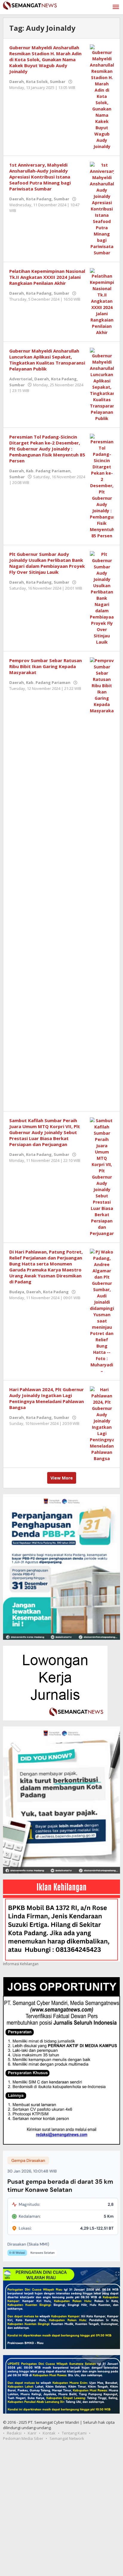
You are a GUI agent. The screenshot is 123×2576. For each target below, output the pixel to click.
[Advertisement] (61, 2512)
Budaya (17, 1292)
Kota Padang (39, 199)
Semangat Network (67, 2438)
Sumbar (58, 81)
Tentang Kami (74, 2433)
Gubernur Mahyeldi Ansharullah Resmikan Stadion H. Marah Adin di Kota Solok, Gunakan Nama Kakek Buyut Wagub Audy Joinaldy (45, 59)
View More (62, 1478)
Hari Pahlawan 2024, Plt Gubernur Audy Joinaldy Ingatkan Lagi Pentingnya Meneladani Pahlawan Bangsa (47, 1398)
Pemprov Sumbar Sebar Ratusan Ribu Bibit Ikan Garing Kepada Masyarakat (46, 666)
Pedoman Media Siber (23, 2438)
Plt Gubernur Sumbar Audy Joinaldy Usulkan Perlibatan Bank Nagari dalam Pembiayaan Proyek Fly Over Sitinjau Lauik (47, 563)
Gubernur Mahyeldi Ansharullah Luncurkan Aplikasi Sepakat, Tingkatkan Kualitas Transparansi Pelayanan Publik (47, 360)
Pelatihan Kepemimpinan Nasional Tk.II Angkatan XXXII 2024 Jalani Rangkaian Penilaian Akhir (47, 277)
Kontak (49, 2433)
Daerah (17, 81)
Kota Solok (37, 81)
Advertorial (21, 379)
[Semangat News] (30, 5)
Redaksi (14, 2433)
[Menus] (116, 7)
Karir (32, 2433)
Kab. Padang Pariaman (48, 471)
